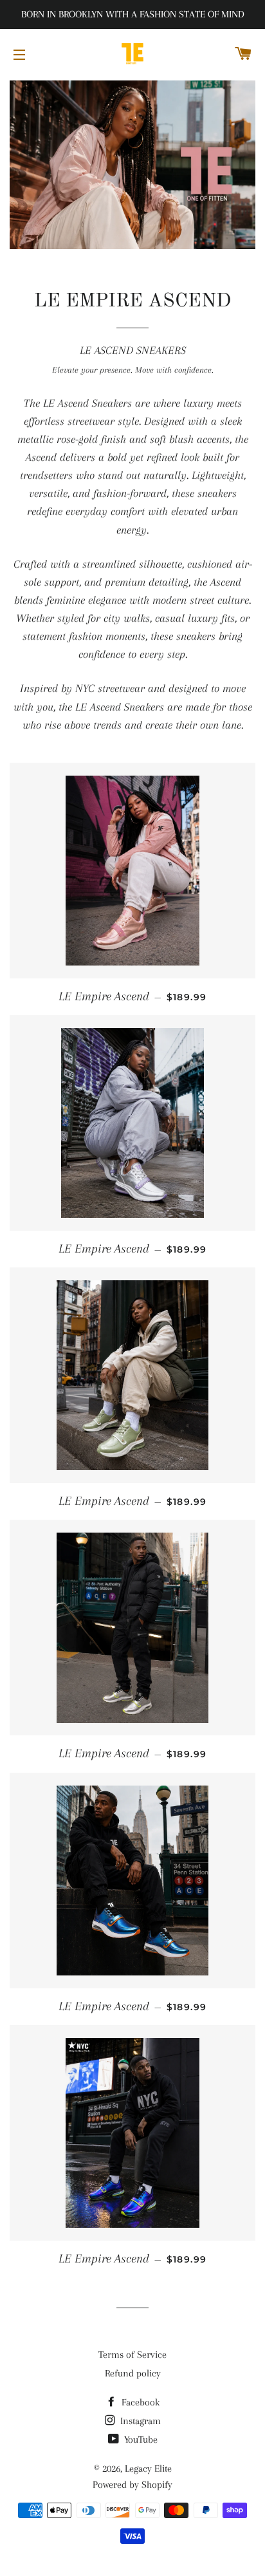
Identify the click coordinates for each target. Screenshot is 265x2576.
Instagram (139, 2421)
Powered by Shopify (132, 2485)
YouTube (140, 2440)
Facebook (139, 2402)
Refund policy (133, 2373)
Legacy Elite (148, 2469)
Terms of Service (132, 2355)
